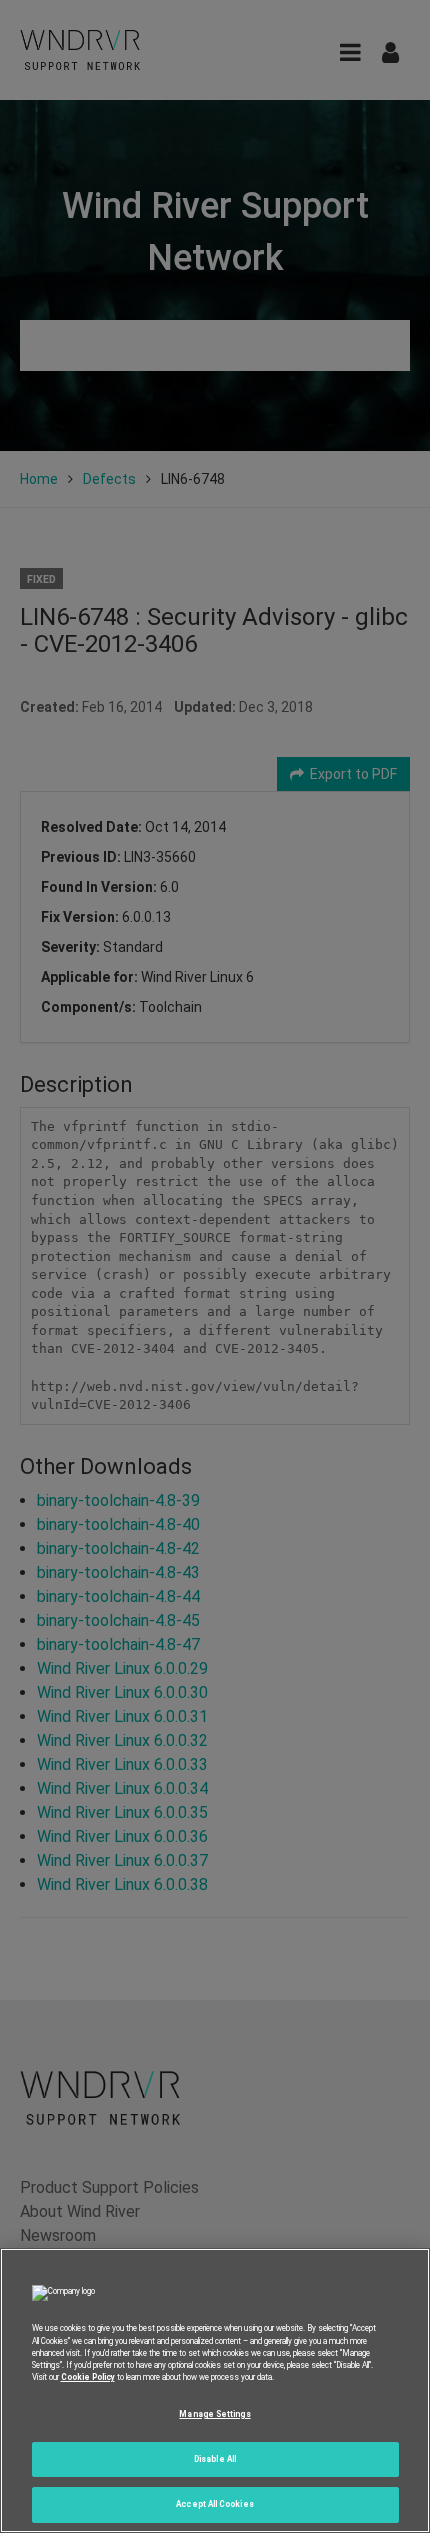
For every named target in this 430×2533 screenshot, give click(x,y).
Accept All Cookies (214, 2504)
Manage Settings (214, 2414)
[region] (215, 2390)
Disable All (215, 2459)
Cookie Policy (88, 2377)
